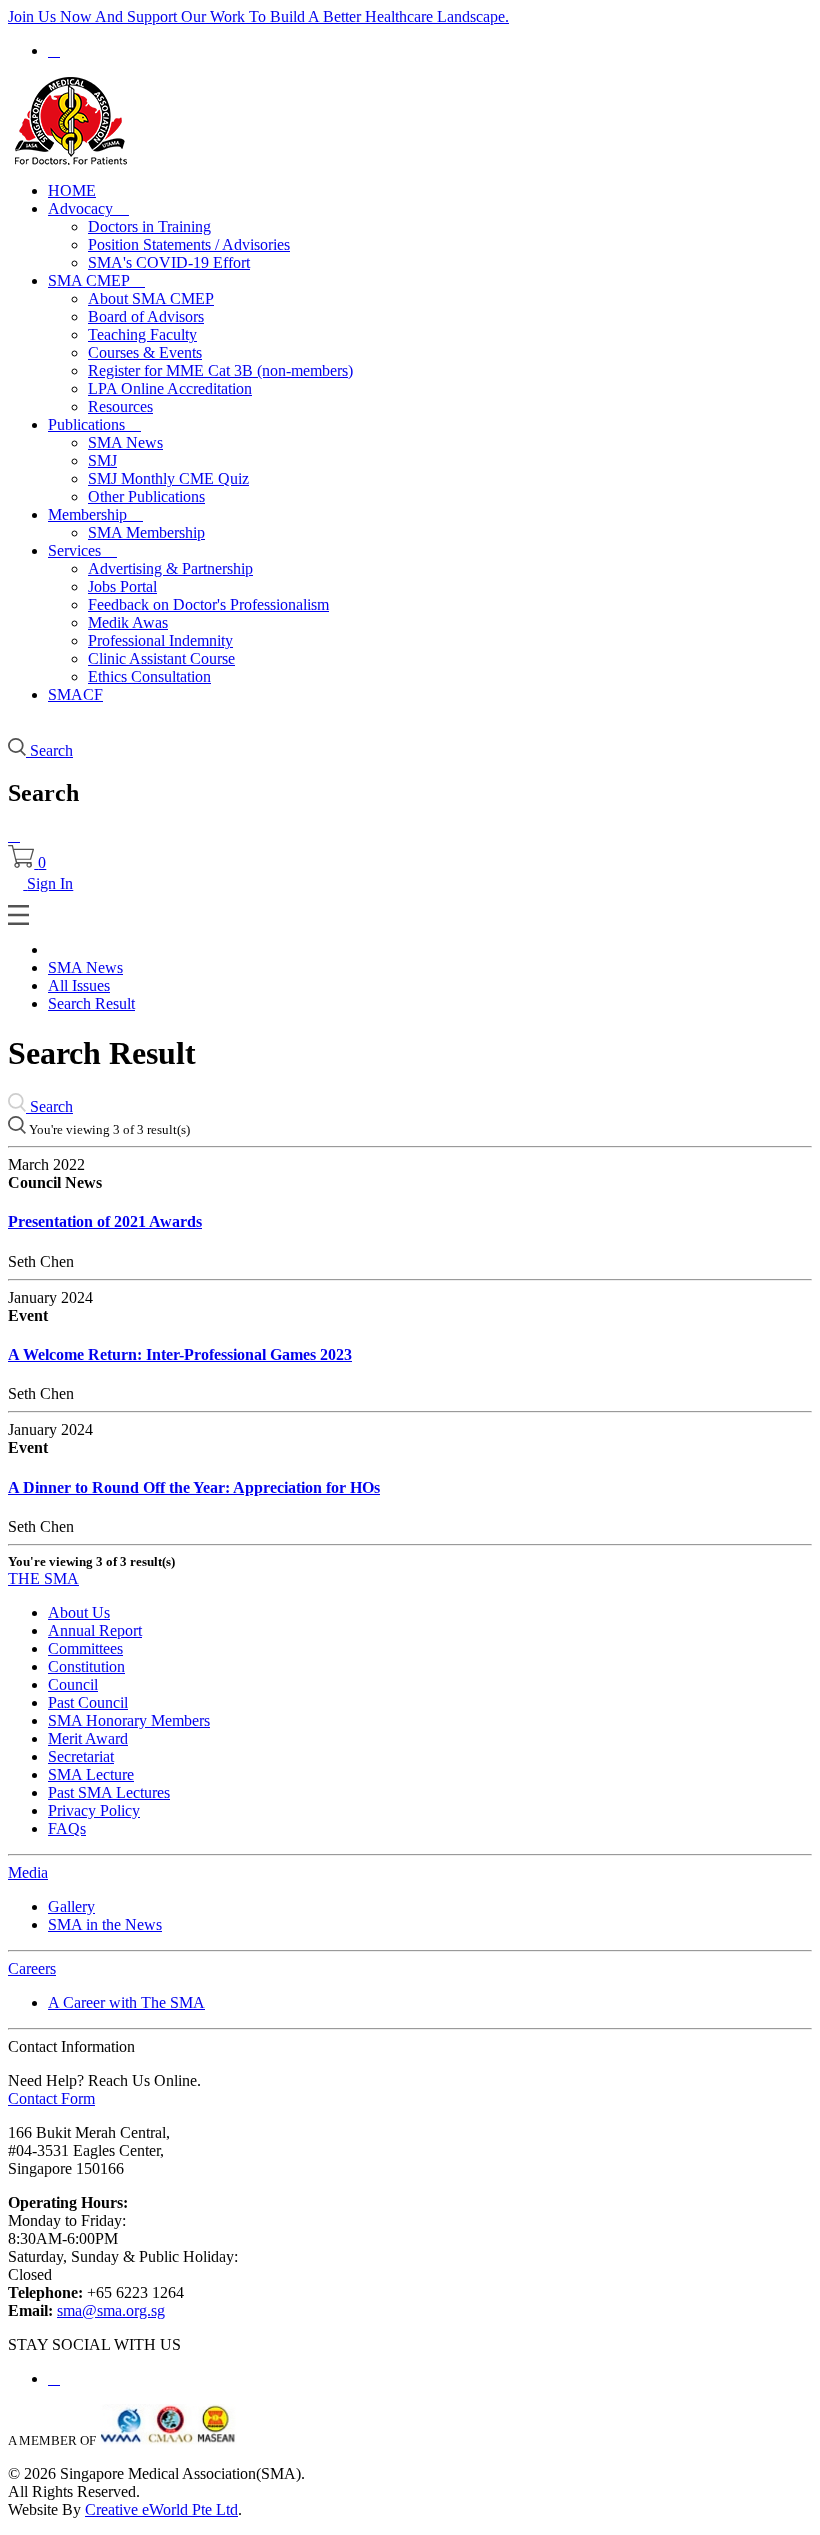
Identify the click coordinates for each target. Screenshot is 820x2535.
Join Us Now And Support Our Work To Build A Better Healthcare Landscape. (258, 16)
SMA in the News (105, 1924)
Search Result (91, 1003)
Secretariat (81, 1756)
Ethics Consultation (149, 676)
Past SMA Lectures (109, 1792)
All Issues (79, 985)
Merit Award (88, 1738)
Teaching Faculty (142, 334)
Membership (95, 514)
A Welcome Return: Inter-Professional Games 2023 (180, 1354)
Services (82, 550)
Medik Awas (128, 622)
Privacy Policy (94, 1810)
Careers (32, 1968)
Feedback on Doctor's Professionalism (208, 604)
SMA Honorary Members (129, 1720)
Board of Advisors (146, 316)
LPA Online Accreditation (170, 388)
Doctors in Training (149, 226)
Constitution (86, 1666)
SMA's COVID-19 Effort (169, 262)
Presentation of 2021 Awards (105, 1221)
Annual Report (95, 1630)
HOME (72, 190)
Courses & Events (145, 352)
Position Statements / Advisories (189, 244)
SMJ (102, 460)
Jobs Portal (122, 586)
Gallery (71, 1906)
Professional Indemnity (160, 640)
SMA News (125, 442)
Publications (94, 424)
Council (73, 1684)
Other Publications (146, 496)
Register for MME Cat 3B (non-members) (220, 370)
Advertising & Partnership (170, 568)
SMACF (75, 694)
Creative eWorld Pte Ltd (161, 2509)
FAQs (67, 1828)
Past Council (88, 1702)
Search (49, 1106)
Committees (85, 1648)
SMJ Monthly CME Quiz (168, 478)
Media (28, 1872)
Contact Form (51, 2098)
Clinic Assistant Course (161, 658)
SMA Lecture (91, 1774)
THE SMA (43, 1578)
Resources (120, 406)
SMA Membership (146, 532)
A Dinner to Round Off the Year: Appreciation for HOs (194, 1487)
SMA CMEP (96, 280)
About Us (79, 1612)
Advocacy (88, 208)
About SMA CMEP (151, 298)
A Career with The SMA (126, 2002)
